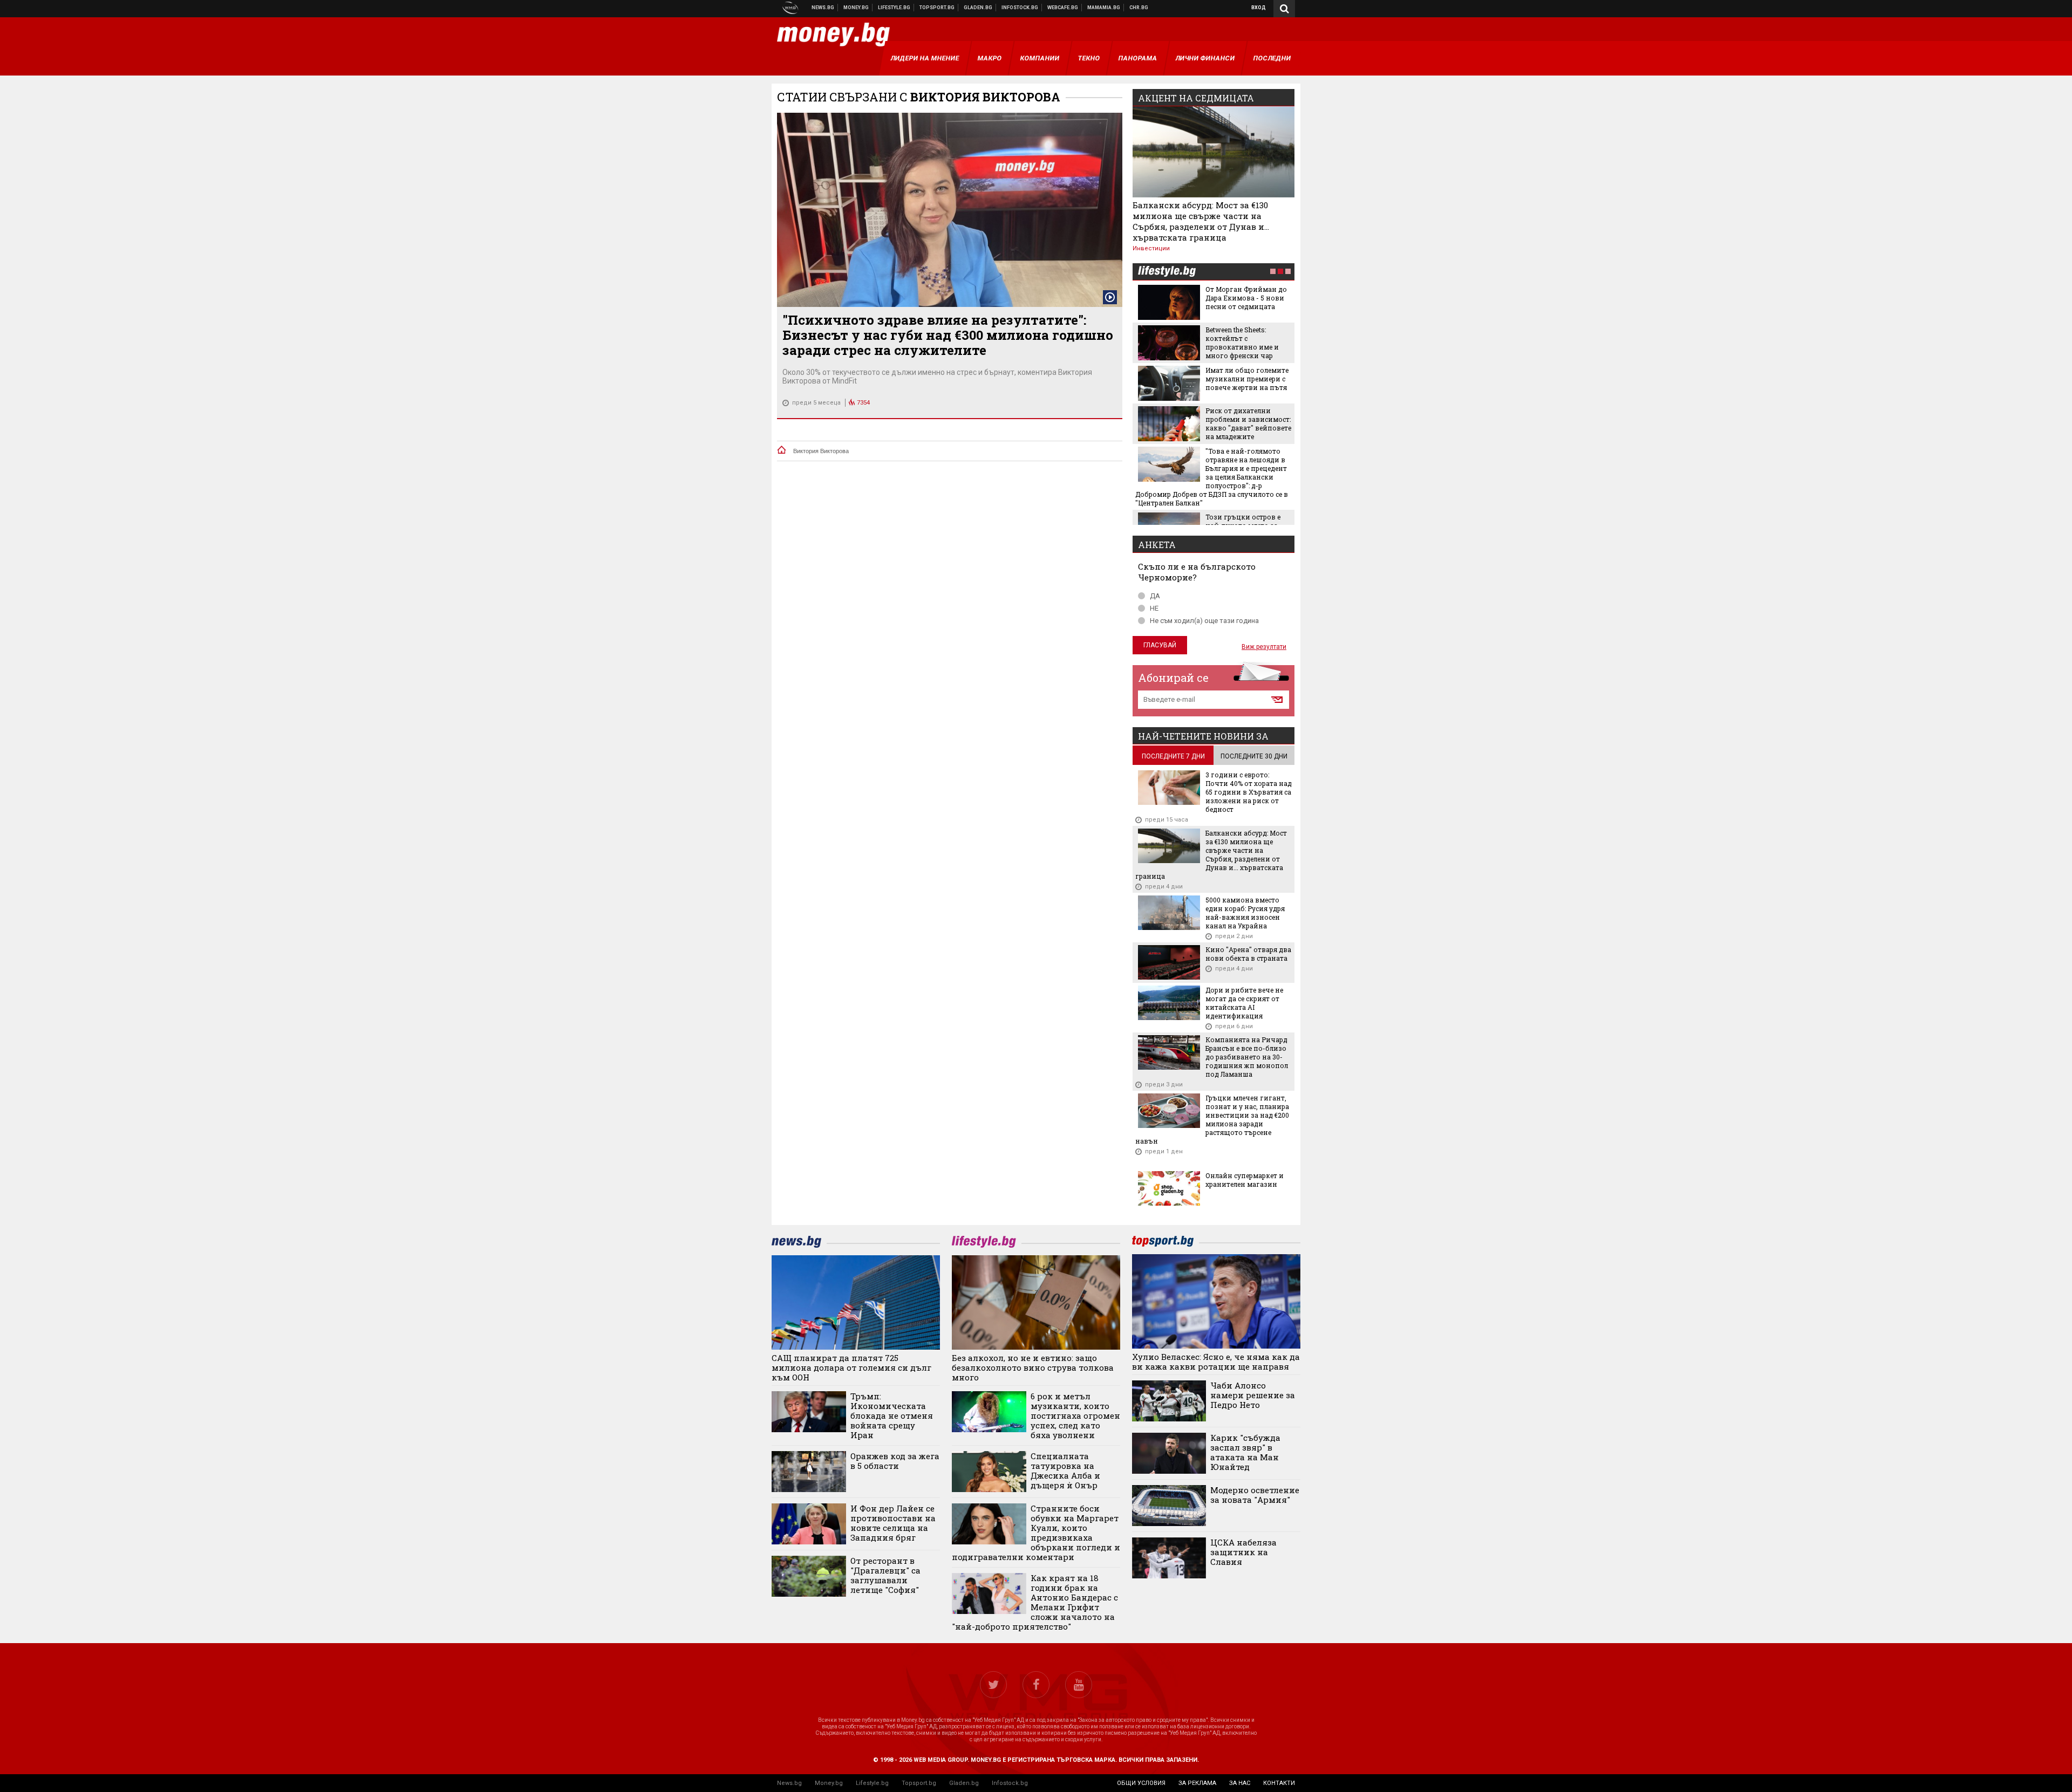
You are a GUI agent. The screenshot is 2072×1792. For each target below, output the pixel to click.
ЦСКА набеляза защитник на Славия (1243, 1552)
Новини (823, 8)
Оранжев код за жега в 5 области (895, 1461)
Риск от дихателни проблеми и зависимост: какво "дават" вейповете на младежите (1248, 423)
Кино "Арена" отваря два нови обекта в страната (1248, 954)
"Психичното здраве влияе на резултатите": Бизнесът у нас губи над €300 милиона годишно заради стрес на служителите (948, 335)
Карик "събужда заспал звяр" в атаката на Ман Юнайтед (1245, 1452)
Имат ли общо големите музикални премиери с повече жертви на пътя (1247, 379)
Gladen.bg (964, 1783)
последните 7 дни (1173, 756)
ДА (1155, 596)
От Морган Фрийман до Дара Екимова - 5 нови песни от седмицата (1246, 298)
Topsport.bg (919, 1783)
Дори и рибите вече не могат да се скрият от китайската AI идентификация (1244, 1003)
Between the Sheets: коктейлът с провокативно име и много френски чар (1242, 343)
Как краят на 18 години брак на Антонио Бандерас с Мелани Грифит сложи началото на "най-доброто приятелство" (1035, 1602)
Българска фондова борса (1020, 8)
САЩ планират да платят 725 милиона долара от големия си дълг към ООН (851, 1367)
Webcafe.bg (1063, 8)
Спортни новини (937, 8)
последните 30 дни (1254, 756)
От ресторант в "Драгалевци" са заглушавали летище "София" (885, 1575)
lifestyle (1167, 272)
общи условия (1141, 1783)
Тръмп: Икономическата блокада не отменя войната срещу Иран (892, 1415)
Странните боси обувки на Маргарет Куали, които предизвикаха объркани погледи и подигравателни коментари (1036, 1533)
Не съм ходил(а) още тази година (1204, 621)
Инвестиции (1151, 248)
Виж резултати (1264, 647)
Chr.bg (1139, 8)
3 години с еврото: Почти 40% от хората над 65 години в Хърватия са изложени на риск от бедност (1249, 792)
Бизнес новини (856, 8)
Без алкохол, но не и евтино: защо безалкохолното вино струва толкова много (1033, 1367)
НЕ (1154, 608)
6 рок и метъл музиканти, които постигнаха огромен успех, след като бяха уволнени (1075, 1415)
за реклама (1197, 1783)
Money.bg (829, 1783)
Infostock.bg (1010, 1783)
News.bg (789, 1783)
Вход (1259, 8)
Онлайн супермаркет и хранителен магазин (1245, 1180)
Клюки (894, 8)
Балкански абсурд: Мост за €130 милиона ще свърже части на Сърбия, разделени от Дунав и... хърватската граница (1201, 221)
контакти (1279, 1783)
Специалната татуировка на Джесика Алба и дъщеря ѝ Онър (1065, 1470)
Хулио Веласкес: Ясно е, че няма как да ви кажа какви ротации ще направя (1216, 1362)
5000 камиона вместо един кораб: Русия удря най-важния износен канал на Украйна (1245, 913)
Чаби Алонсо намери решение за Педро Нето (1253, 1395)
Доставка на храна (978, 8)
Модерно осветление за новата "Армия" (1255, 1495)
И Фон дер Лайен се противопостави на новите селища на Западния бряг (893, 1523)
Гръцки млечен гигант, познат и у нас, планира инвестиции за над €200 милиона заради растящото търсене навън (1212, 1119)
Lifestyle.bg (872, 1783)
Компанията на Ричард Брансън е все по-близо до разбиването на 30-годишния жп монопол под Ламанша (1247, 1057)
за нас (1240, 1783)
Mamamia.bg (1104, 8)
